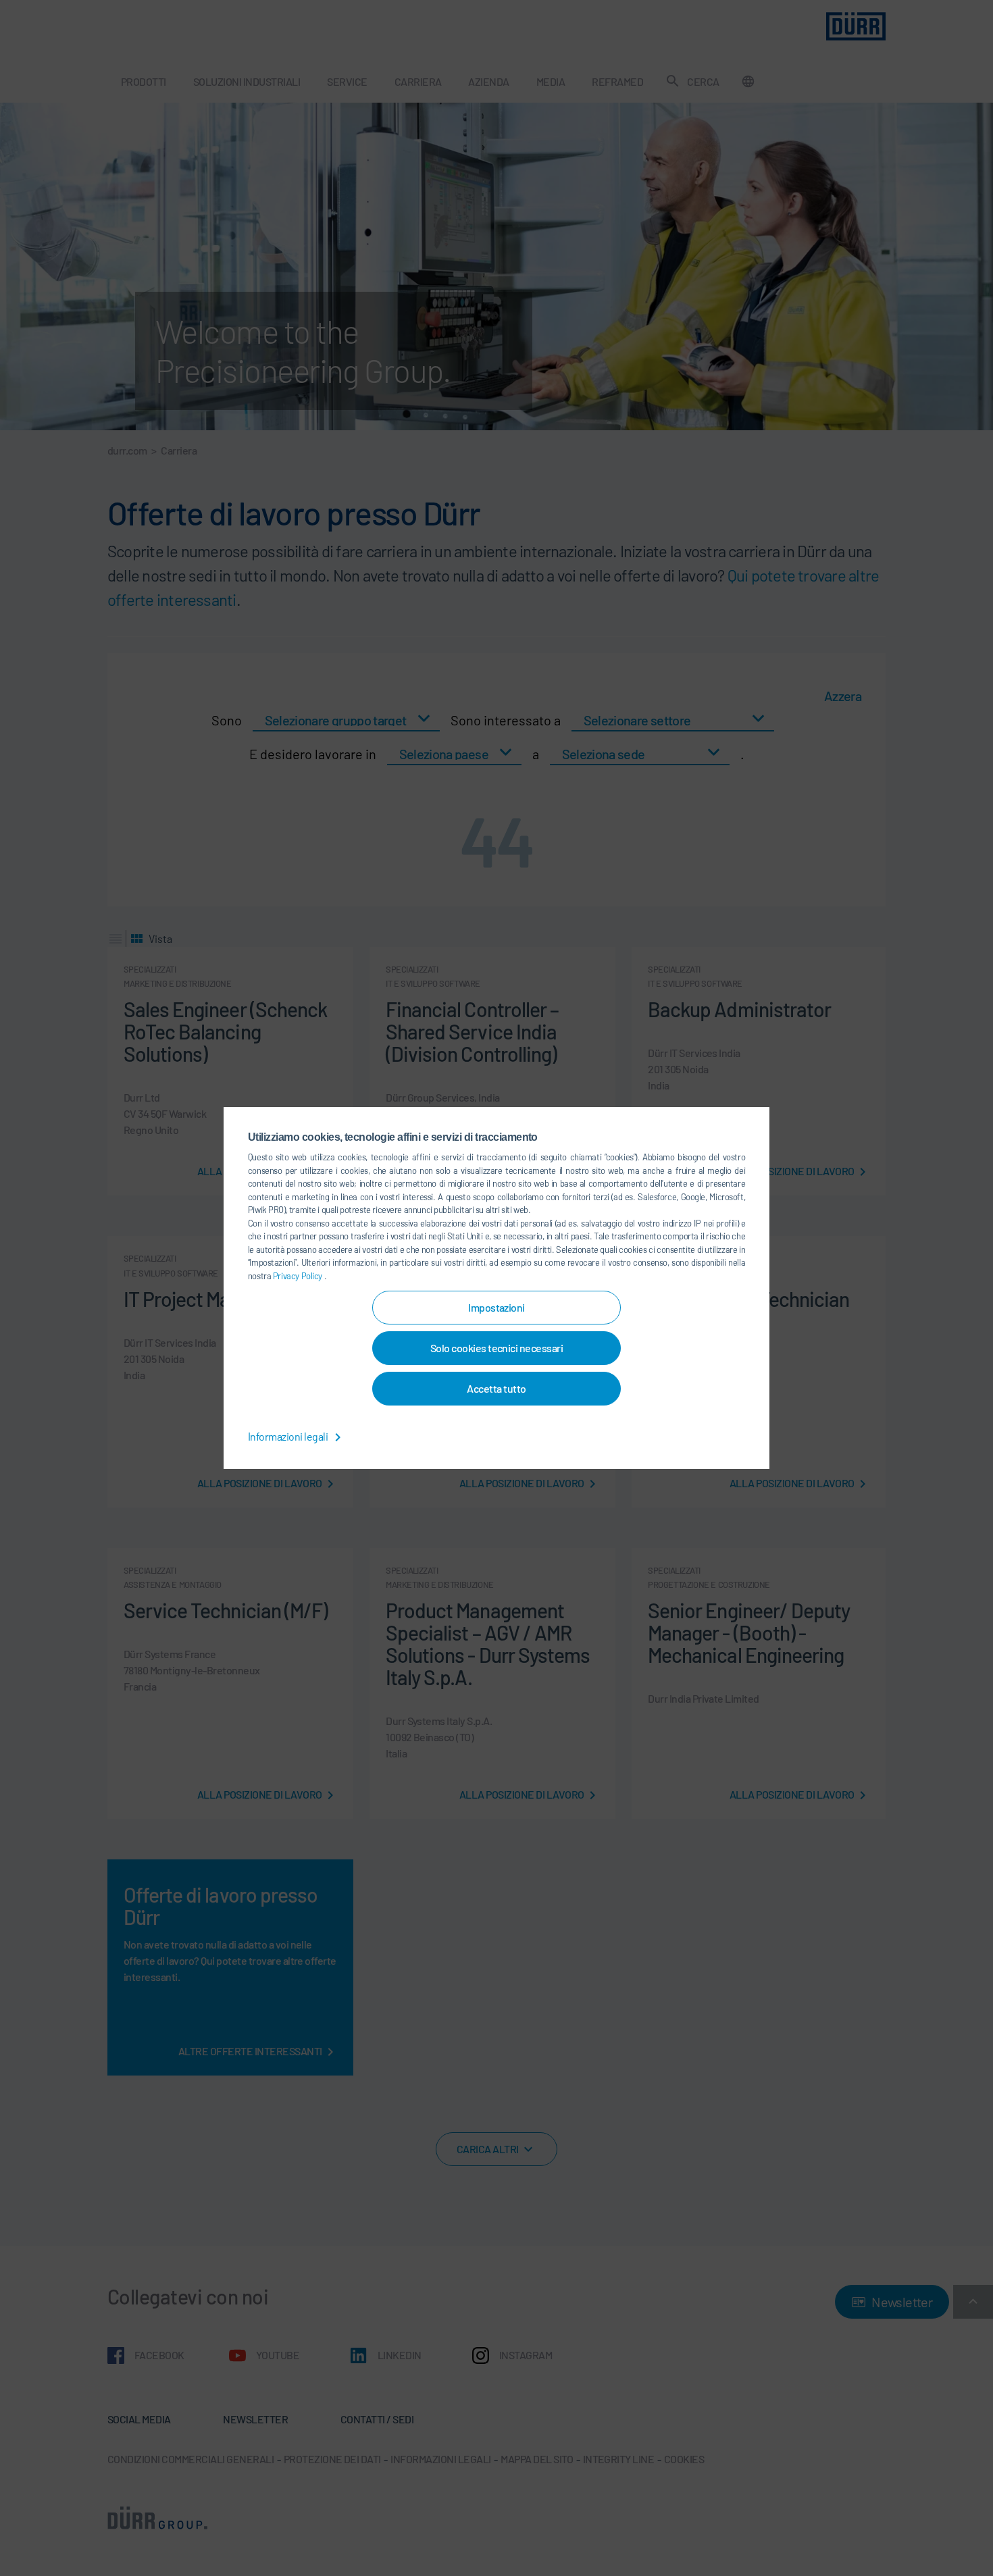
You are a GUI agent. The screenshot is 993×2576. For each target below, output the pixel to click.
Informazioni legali (289, 1436)
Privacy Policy (299, 1276)
